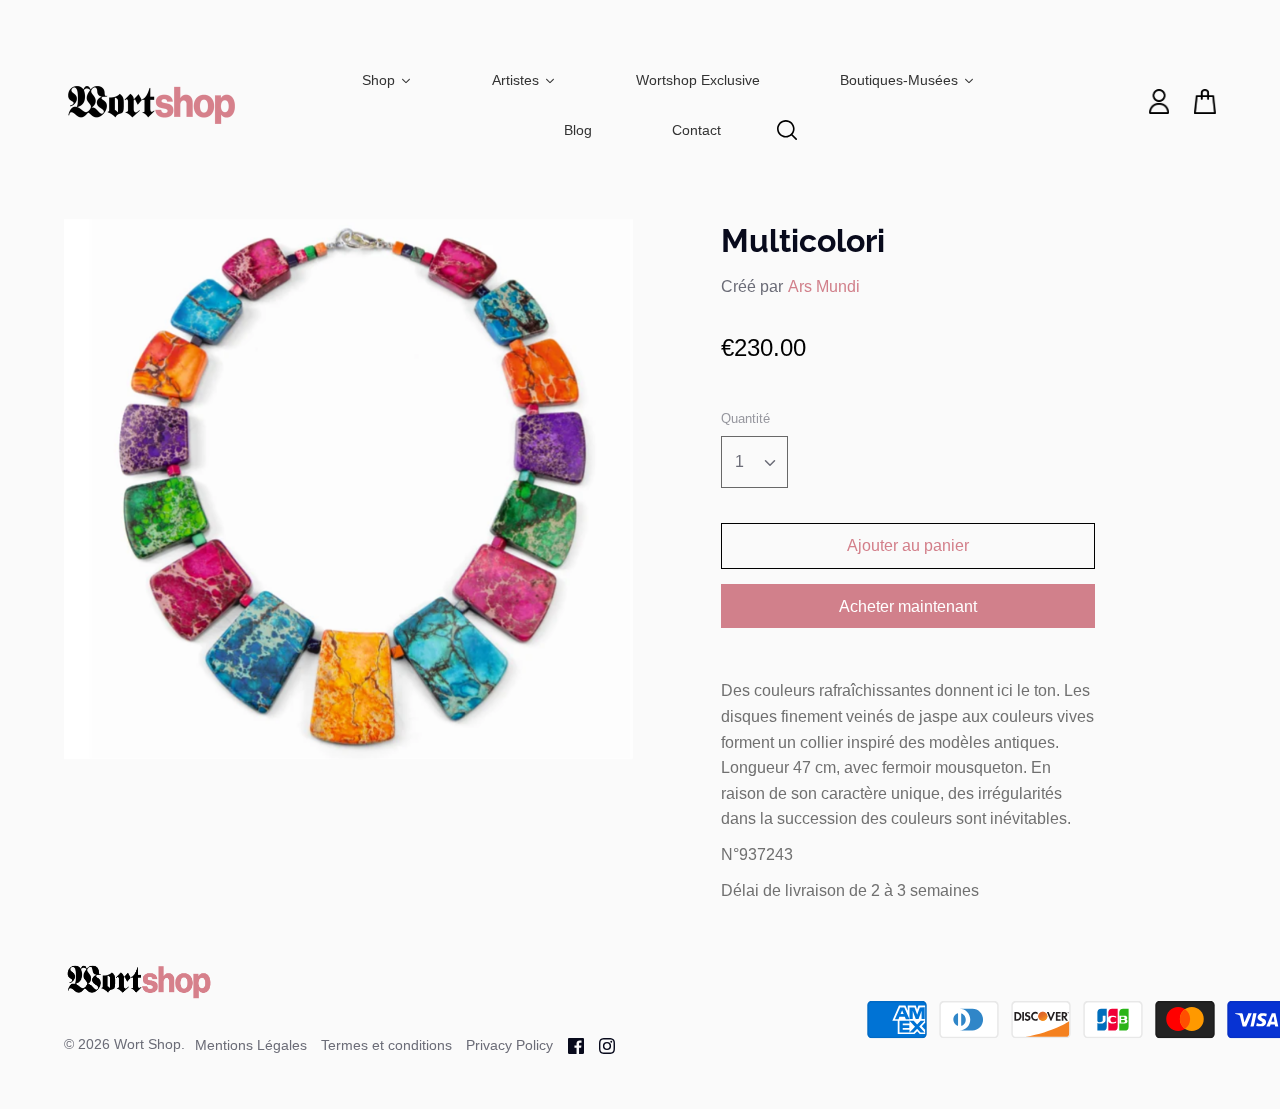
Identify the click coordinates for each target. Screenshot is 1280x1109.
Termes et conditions (386, 1045)
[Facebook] (568, 1044)
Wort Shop (147, 1044)
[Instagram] (599, 1044)
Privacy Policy (509, 1045)
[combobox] (754, 462)
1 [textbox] (739, 461)
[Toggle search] (787, 130)
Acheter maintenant (908, 606)
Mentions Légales (251, 1045)
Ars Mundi (824, 286)
